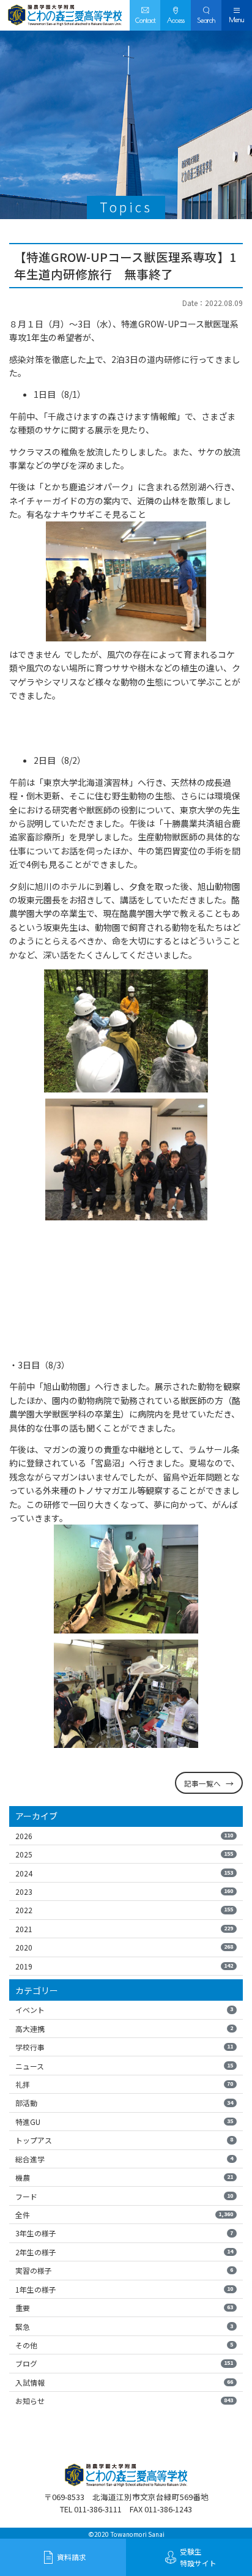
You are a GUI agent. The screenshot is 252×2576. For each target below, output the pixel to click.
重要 (124, 2308)
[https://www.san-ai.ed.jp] (65, 15)
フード (124, 2196)
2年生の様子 (124, 2252)
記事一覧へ (202, 1783)
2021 (124, 1929)
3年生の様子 (124, 2233)
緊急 (124, 2327)
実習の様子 (124, 2270)
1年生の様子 (124, 2289)
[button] (206, 15)
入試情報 (124, 2382)
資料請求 (72, 2557)
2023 (124, 1891)
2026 (124, 1836)
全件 (124, 2215)
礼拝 (124, 2084)
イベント (124, 2010)
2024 (124, 1873)
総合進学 (124, 2159)
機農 (124, 2177)
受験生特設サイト (198, 2557)
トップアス (124, 2140)
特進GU (124, 2122)
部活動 (124, 2103)
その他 (124, 2345)
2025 (124, 1854)
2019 (124, 1966)
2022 (124, 1910)
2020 (124, 1947)
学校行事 (124, 2047)
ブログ (124, 2363)
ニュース (124, 2066)
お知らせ (124, 2401)
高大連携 (124, 2029)
